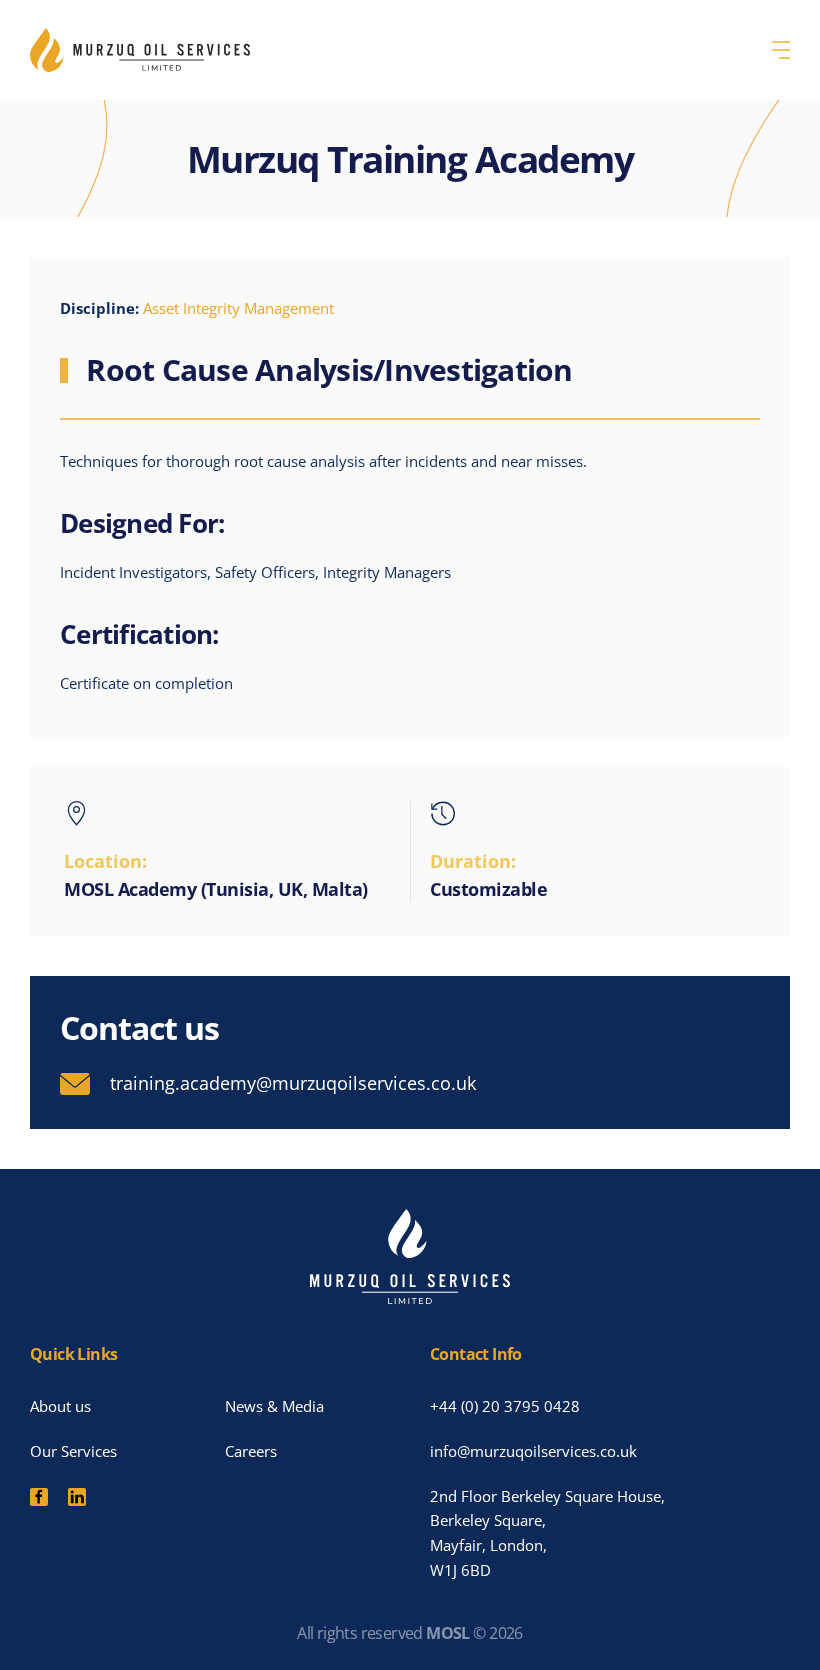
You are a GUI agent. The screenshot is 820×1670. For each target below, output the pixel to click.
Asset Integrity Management (238, 308)
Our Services (73, 1451)
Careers (251, 1451)
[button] (781, 50)
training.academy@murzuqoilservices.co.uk (293, 1083)
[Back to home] (140, 50)
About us (60, 1406)
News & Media (274, 1406)
